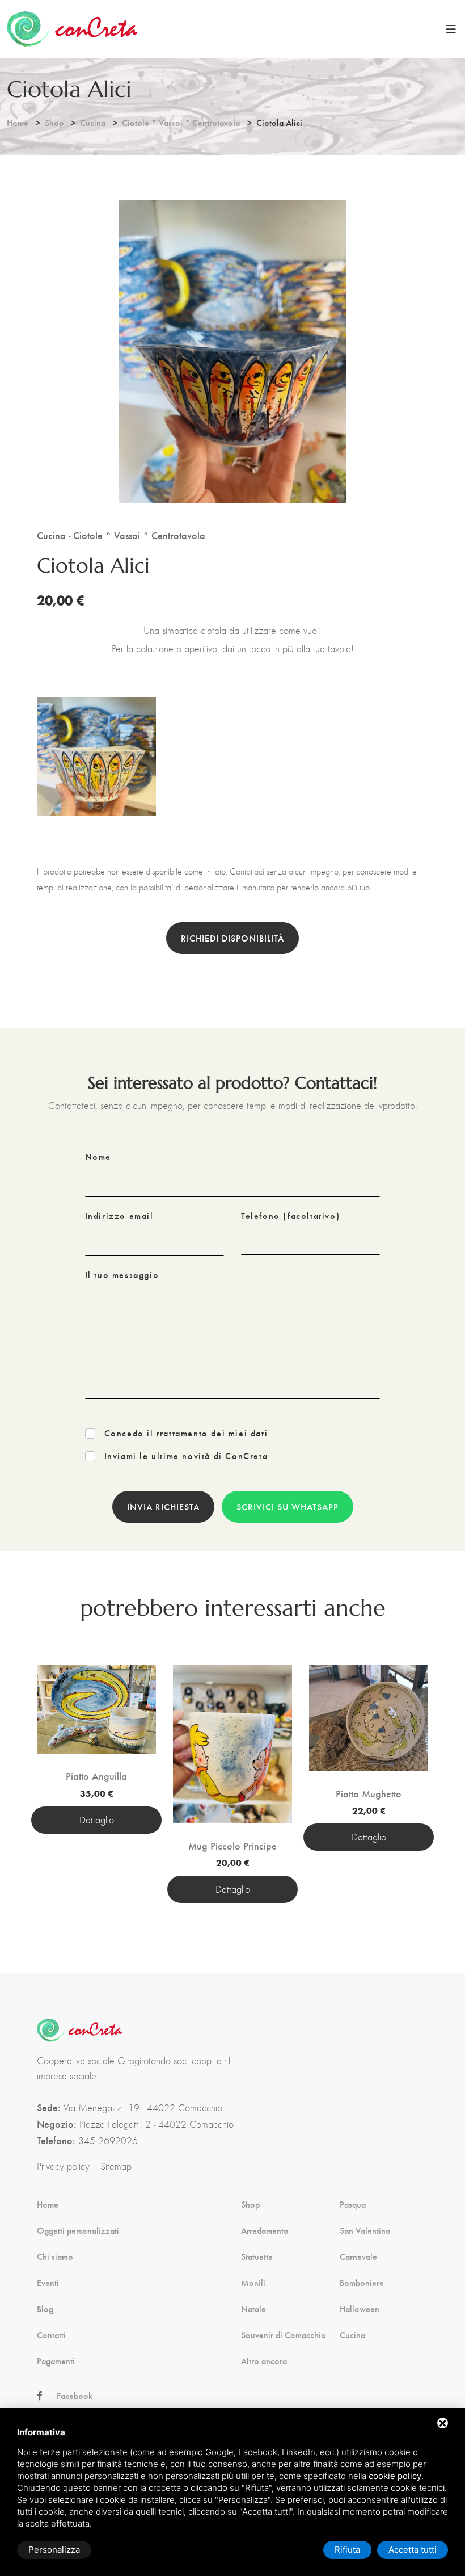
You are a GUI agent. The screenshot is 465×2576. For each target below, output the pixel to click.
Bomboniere (362, 2283)
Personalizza (54, 2550)
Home (18, 122)
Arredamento (265, 2230)
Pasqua (353, 2204)
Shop (54, 122)
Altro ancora (264, 2361)
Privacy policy (63, 2166)
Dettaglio (97, 1820)
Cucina (93, 122)
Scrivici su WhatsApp (288, 1506)
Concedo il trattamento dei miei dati (186, 1433)
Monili (253, 2283)
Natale (253, 2309)
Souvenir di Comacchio (284, 2335)
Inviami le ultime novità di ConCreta (186, 1456)
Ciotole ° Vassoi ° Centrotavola (181, 122)
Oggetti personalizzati (78, 2230)
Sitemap (116, 2166)
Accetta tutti (413, 2550)
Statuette (257, 2256)
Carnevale (358, 2256)
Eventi (48, 2283)
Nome (98, 1157)
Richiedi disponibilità (232, 938)
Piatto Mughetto (369, 1793)
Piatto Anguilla (96, 1776)
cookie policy (395, 2476)
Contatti (51, 2335)
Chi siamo (55, 2256)
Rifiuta (347, 2550)
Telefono (290, 1216)
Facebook (75, 2396)
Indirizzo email (119, 1216)
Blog (45, 2309)
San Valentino (365, 2230)
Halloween (360, 2309)
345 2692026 (108, 2141)
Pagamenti (56, 2361)
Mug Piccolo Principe (232, 1846)
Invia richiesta (163, 1506)
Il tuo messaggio (122, 1275)
